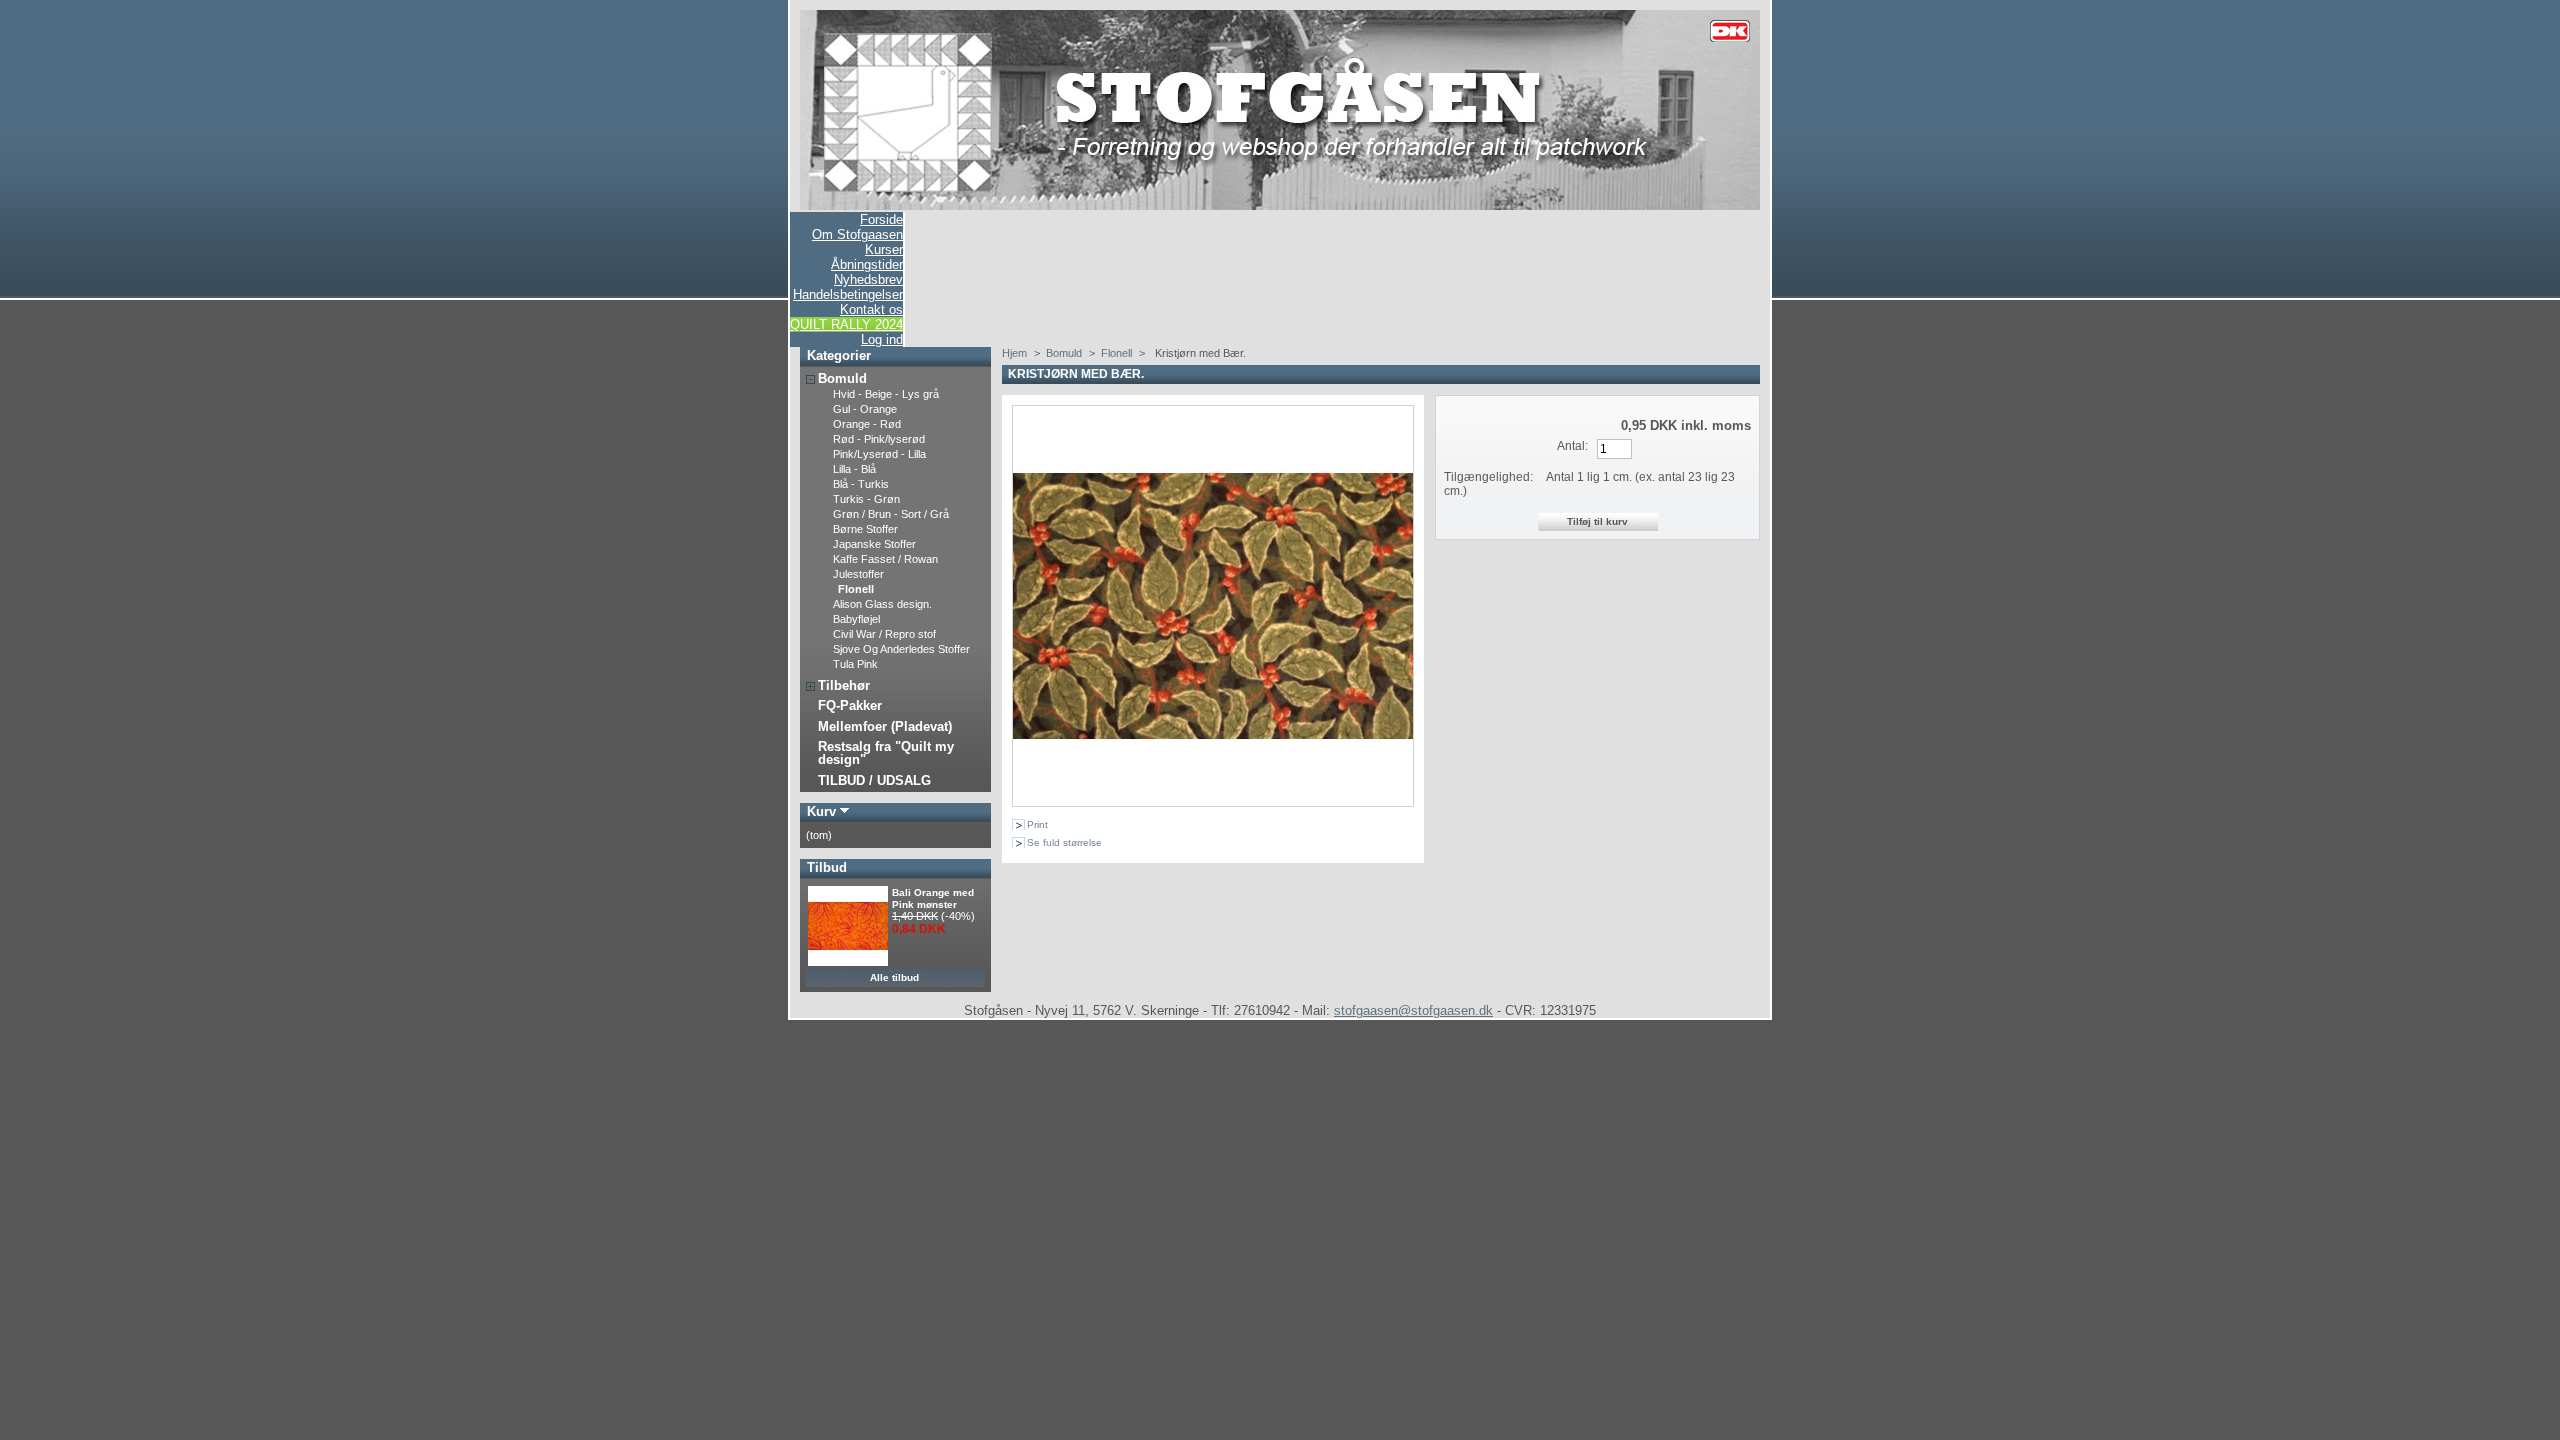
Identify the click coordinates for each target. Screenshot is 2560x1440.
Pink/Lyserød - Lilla (879, 454)
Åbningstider (867, 264)
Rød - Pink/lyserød (879, 439)
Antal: (1572, 446)
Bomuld (842, 378)
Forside (881, 219)
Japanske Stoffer (874, 544)
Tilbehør (844, 685)
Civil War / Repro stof (884, 634)
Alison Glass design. (882, 604)
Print (1037, 824)
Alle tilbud (894, 977)
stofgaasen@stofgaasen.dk (1413, 1010)
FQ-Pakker (850, 705)
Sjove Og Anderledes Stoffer (901, 649)
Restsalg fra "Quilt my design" (886, 753)
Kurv (821, 811)
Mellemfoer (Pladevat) (885, 726)
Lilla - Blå (854, 469)
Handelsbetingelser (848, 294)
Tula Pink (855, 664)
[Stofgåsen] (1280, 206)
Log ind (882, 339)
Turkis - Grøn (866, 499)
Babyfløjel (856, 619)
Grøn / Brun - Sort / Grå (891, 514)
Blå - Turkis (861, 484)
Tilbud (827, 867)
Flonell (856, 589)
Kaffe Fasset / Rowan (885, 559)
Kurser (884, 249)
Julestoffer (858, 574)
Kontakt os (871, 309)
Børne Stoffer (865, 529)
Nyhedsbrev (868, 279)
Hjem (1014, 353)
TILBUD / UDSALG (874, 780)
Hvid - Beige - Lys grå (886, 394)
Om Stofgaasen (857, 234)
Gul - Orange (865, 409)
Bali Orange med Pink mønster (933, 898)
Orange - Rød (867, 424)
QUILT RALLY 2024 (846, 324)
